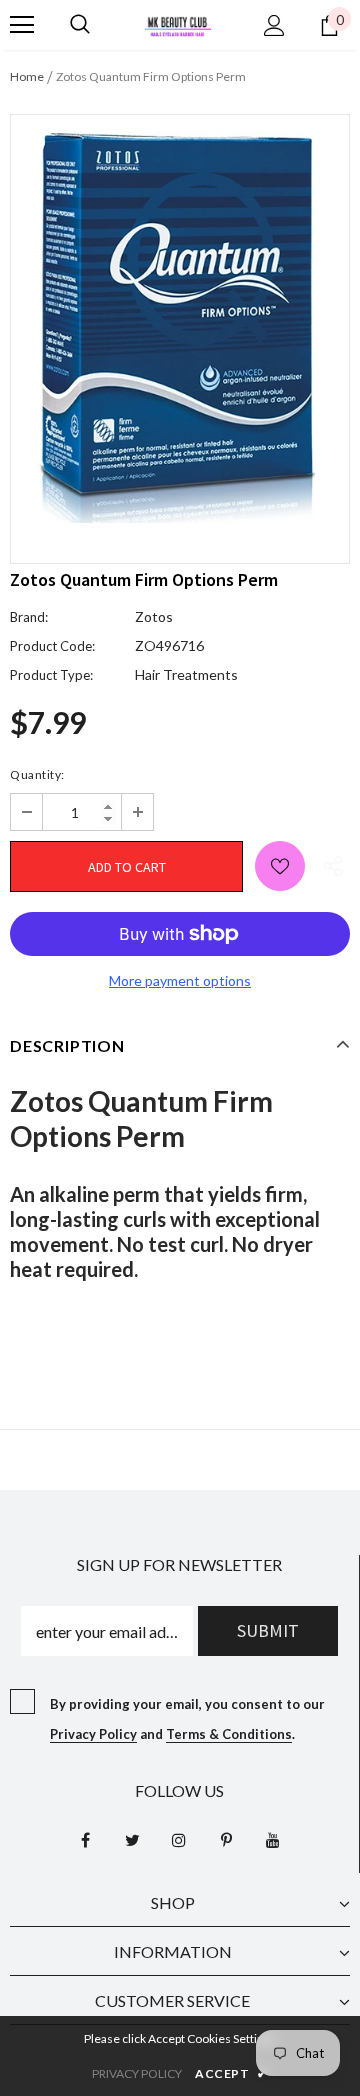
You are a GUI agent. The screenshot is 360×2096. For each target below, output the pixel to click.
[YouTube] (273, 1840)
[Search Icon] (80, 25)
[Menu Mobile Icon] (22, 25)
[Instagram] (179, 1840)
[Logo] (178, 24)
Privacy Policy (93, 1734)
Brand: (29, 617)
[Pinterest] (226, 1840)
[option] (180, 324)
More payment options (180, 980)
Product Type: (51, 675)
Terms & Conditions (229, 1734)
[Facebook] (85, 1840)
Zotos (154, 616)
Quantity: (37, 774)
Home (27, 76)
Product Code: (52, 646)
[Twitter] (132, 1840)
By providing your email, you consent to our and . (187, 1719)
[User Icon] (274, 25)
